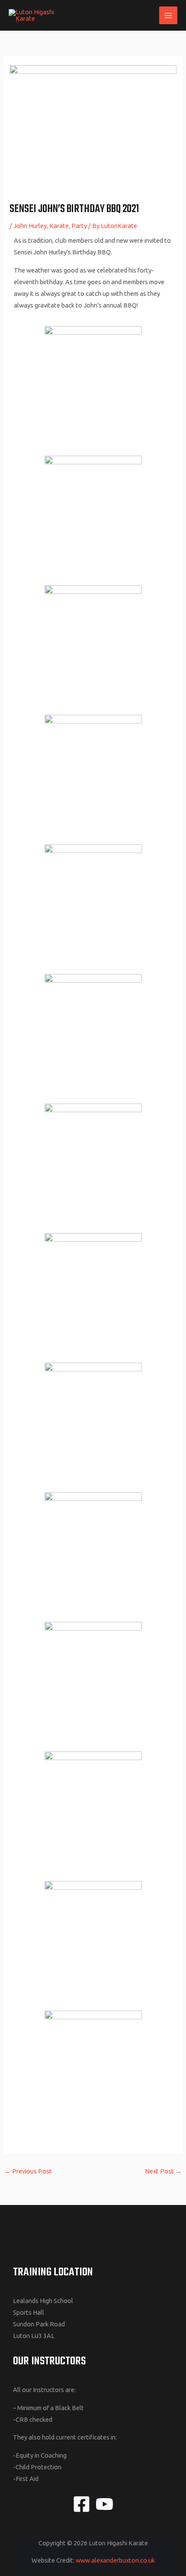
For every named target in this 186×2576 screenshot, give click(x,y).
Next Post (163, 2171)
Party (79, 226)
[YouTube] (104, 2504)
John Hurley (30, 226)
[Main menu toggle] (168, 16)
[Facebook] (82, 2504)
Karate (59, 226)
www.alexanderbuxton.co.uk (115, 2560)
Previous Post (28, 2171)
